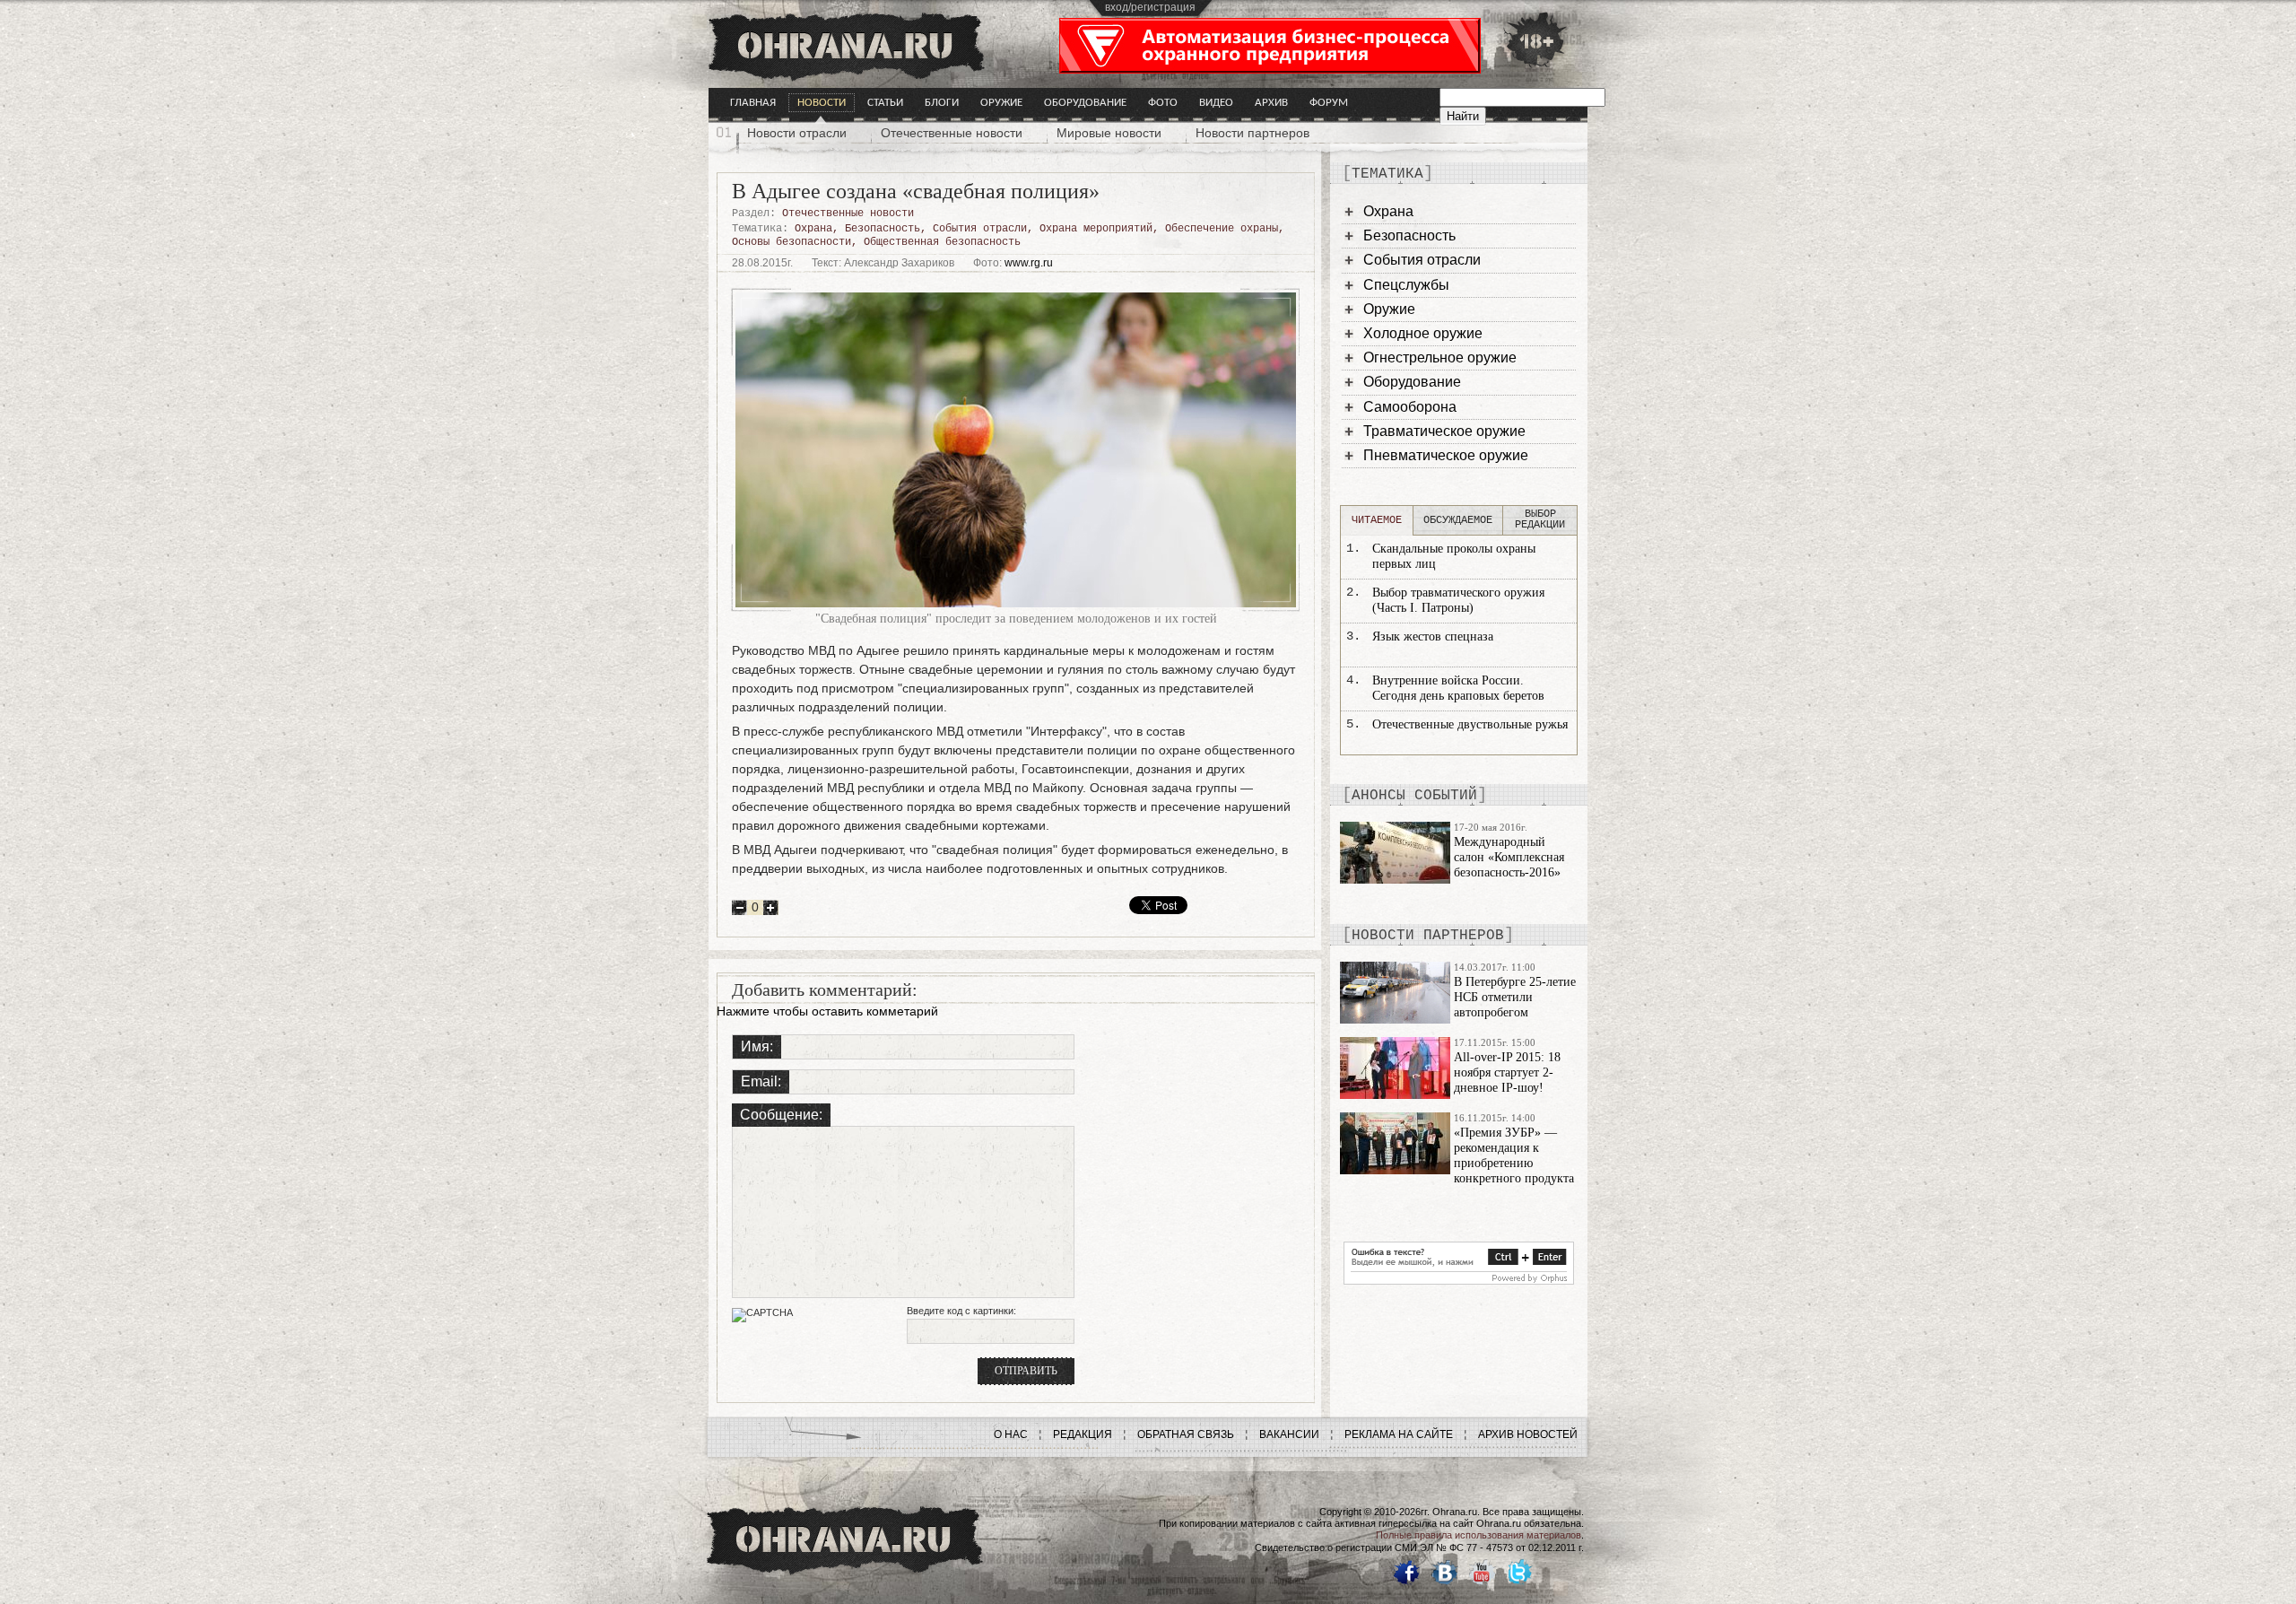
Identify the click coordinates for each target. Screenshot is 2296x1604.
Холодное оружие (1423, 333)
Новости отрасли (797, 133)
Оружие (1001, 103)
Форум (1329, 103)
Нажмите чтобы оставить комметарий (827, 1011)
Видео (1216, 103)
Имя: (757, 1046)
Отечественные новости (952, 133)
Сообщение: (781, 1115)
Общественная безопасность (942, 242)
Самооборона (1410, 407)
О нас (1011, 1434)
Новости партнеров (1252, 133)
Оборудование (1085, 103)
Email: (761, 1081)
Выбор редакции (1540, 519)
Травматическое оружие (1444, 431)
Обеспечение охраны (1222, 229)
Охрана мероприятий (1096, 229)
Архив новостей (1528, 1434)
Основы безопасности (791, 242)
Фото (1163, 103)
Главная (753, 103)
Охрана (813, 229)
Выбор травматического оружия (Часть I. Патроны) (1458, 600)
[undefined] (1459, 1280)
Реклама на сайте (1399, 1434)
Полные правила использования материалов (1478, 1535)
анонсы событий (1414, 796)
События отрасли (980, 229)
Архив (1271, 103)
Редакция (1083, 1434)
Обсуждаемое (1458, 520)
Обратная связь (1186, 1434)
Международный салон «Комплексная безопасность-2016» (1509, 857)
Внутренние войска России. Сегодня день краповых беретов (1458, 688)
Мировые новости (1109, 133)
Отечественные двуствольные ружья (1470, 724)
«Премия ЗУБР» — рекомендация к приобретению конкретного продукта (1514, 1155)
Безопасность (883, 229)
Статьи (885, 103)
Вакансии (1289, 1434)
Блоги (942, 103)
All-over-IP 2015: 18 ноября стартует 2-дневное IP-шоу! (1507, 1072)
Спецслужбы (1406, 285)
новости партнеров (1428, 936)
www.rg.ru (1029, 263)
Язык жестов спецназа (1433, 636)
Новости (822, 103)
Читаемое (1377, 520)
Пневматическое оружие (1446, 455)
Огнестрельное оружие (1440, 357)
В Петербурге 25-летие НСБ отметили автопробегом (1515, 997)
